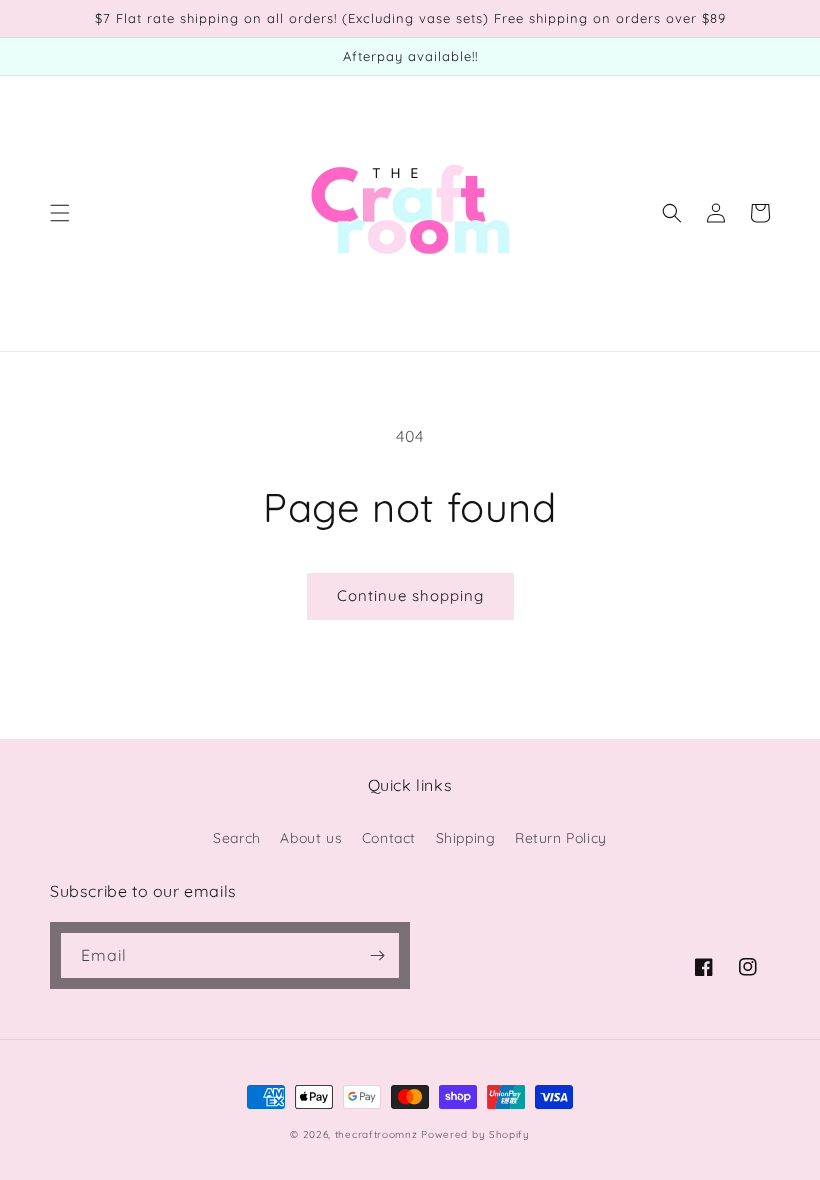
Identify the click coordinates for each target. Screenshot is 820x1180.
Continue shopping (410, 595)
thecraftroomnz (376, 1134)
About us (311, 838)
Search (237, 838)
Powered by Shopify (475, 1134)
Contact (389, 838)
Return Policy (561, 838)
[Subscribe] (377, 955)
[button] (60, 213)
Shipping (466, 838)
